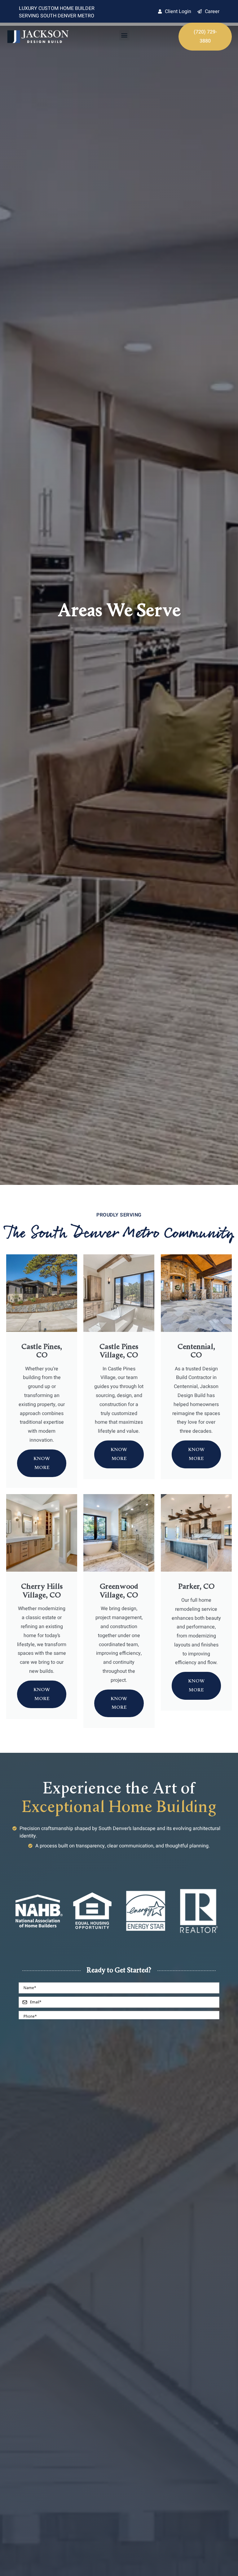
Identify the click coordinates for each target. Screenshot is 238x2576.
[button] (124, 35)
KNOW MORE (42, 1463)
